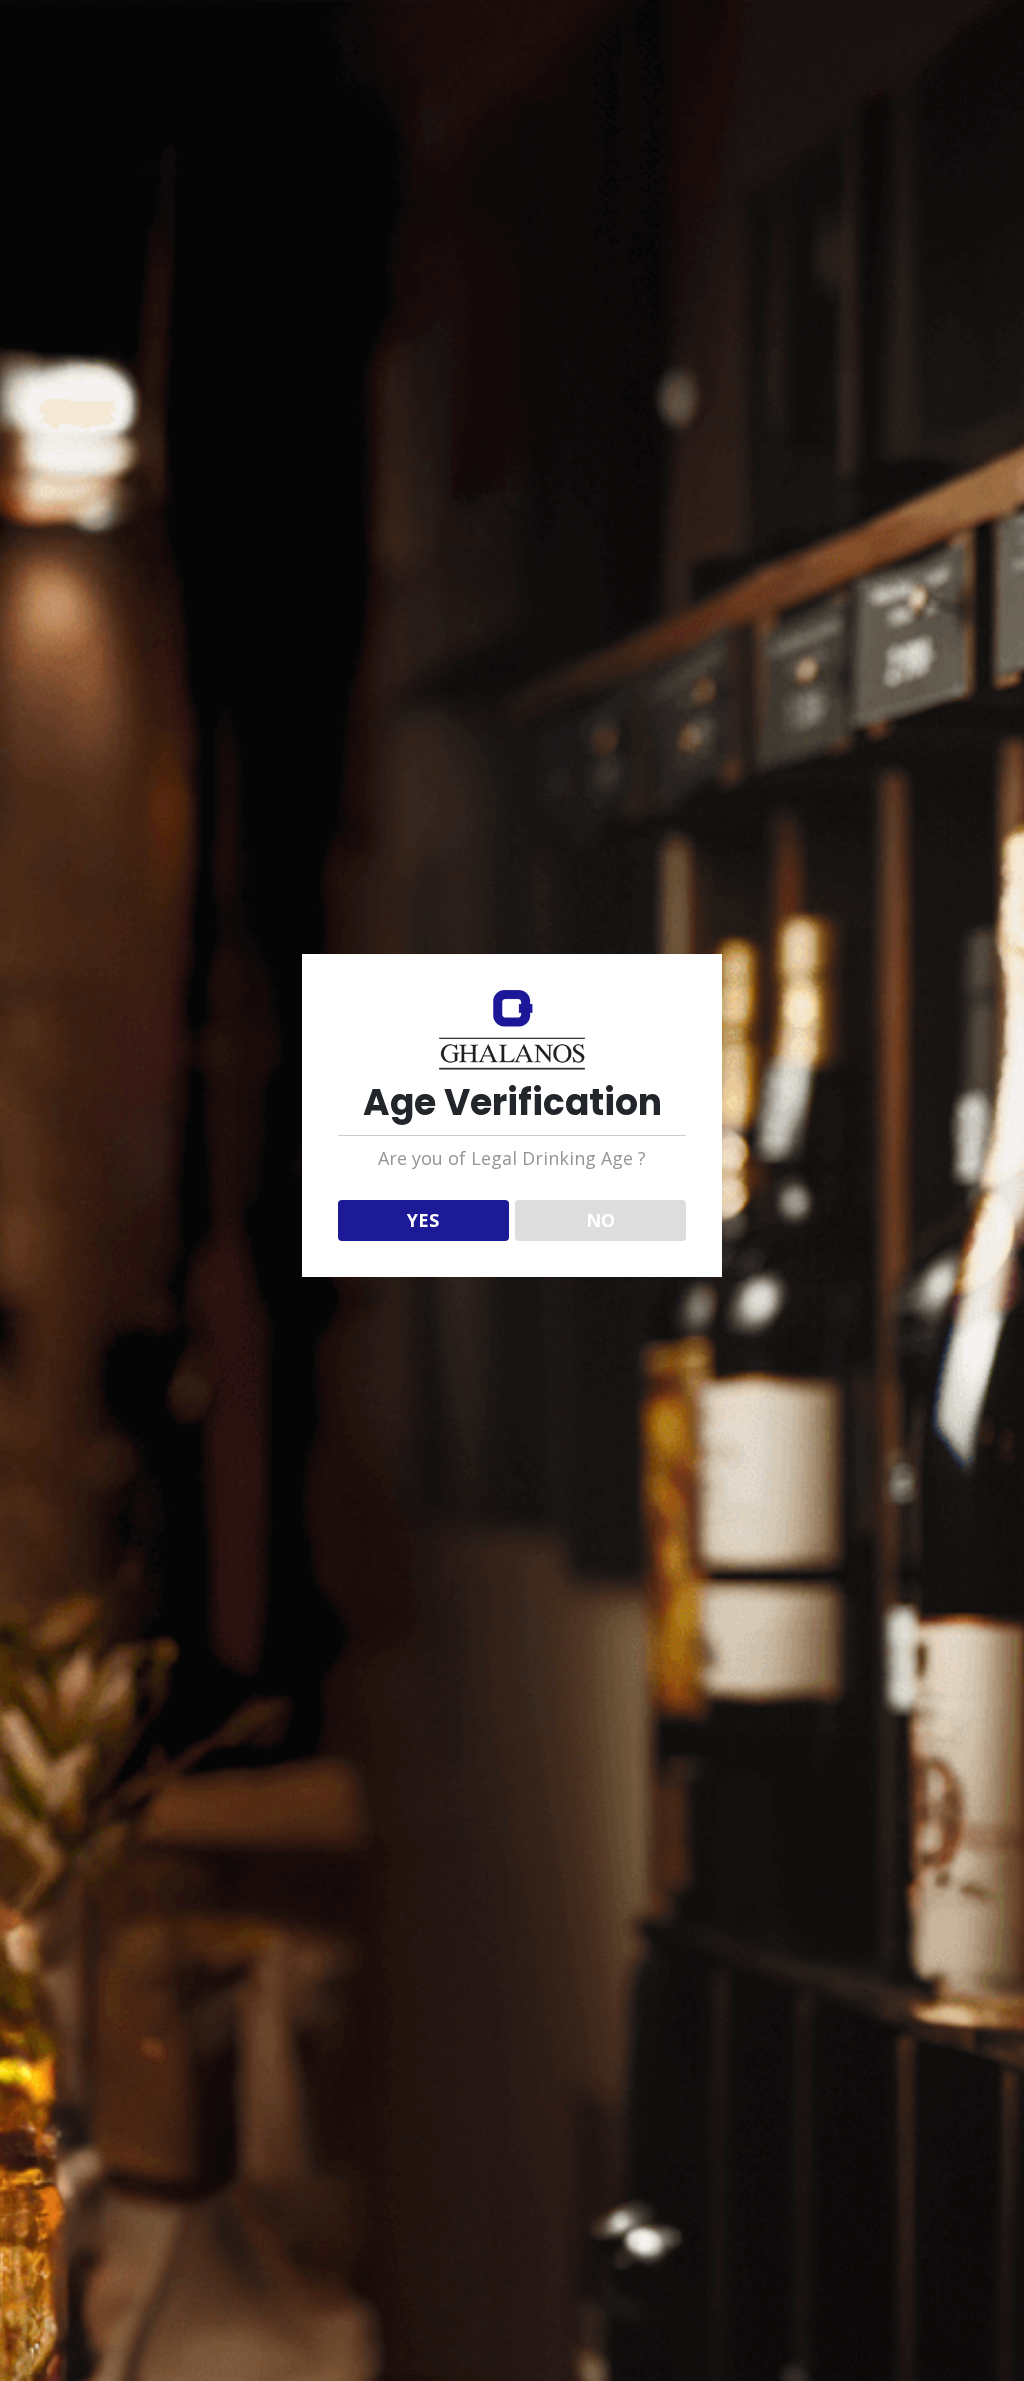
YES (423, 1220)
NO (600, 1220)
